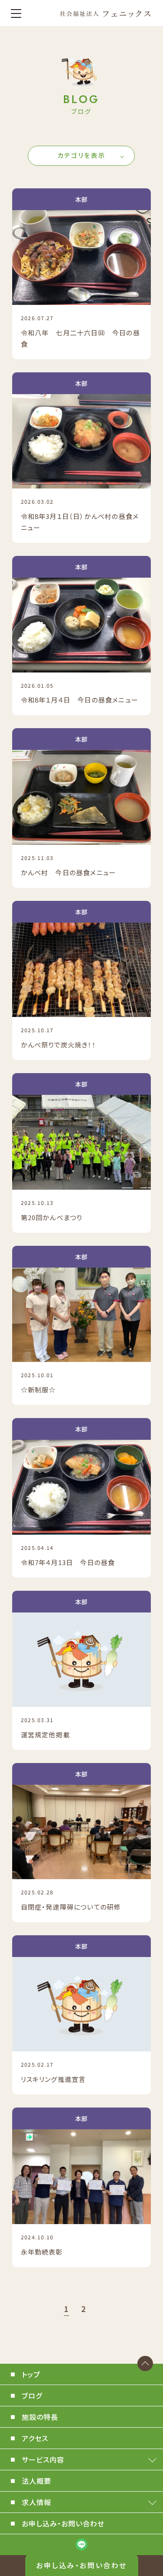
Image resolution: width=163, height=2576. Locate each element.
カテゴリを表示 (81, 155)
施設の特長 (40, 2417)
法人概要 (37, 2481)
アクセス (35, 2438)
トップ (31, 2374)
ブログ (32, 2395)
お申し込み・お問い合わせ (81, 2565)
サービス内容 (43, 2459)
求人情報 (37, 2502)
